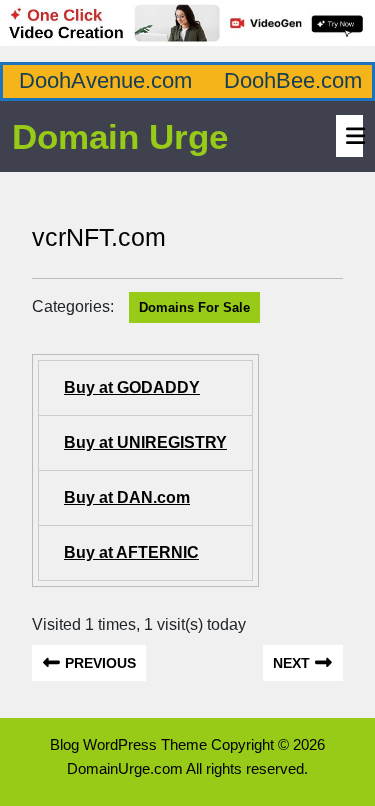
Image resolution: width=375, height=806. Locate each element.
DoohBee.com (293, 80)
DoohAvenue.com (105, 80)
